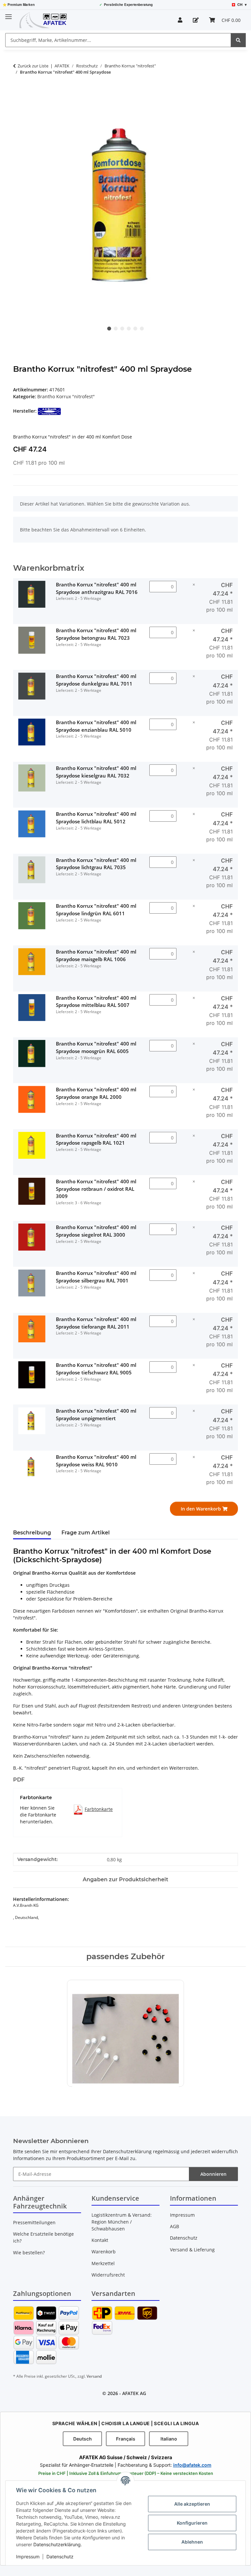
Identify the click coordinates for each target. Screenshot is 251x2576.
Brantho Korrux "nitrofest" (66, 396)
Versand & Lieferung (192, 2250)
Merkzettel (103, 2263)
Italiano (169, 2439)
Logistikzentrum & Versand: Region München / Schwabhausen (122, 2222)
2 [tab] (116, 329)
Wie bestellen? (29, 2253)
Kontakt (100, 2240)
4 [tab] (129, 329)
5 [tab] (135, 329)
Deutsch (83, 2439)
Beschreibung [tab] (32, 1533)
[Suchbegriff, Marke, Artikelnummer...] (238, 40)
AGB (175, 2226)
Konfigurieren (192, 2523)
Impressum (28, 2557)
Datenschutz (60, 2557)
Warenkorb (104, 2252)
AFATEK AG (134, 2393)
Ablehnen (192, 2542)
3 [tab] (122, 329)
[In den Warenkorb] (18, 93)
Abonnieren (213, 2174)
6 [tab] (142, 329)
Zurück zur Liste (33, 66)
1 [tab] (109, 329)
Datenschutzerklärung (57, 2544)
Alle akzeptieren (192, 2504)
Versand (94, 2376)
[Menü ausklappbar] (8, 14)
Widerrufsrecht (108, 2275)
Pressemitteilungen (34, 2222)
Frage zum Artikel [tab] (86, 1533)
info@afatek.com (192, 2465)
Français (126, 2439)
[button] (180, 20)
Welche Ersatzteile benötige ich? (43, 2237)
